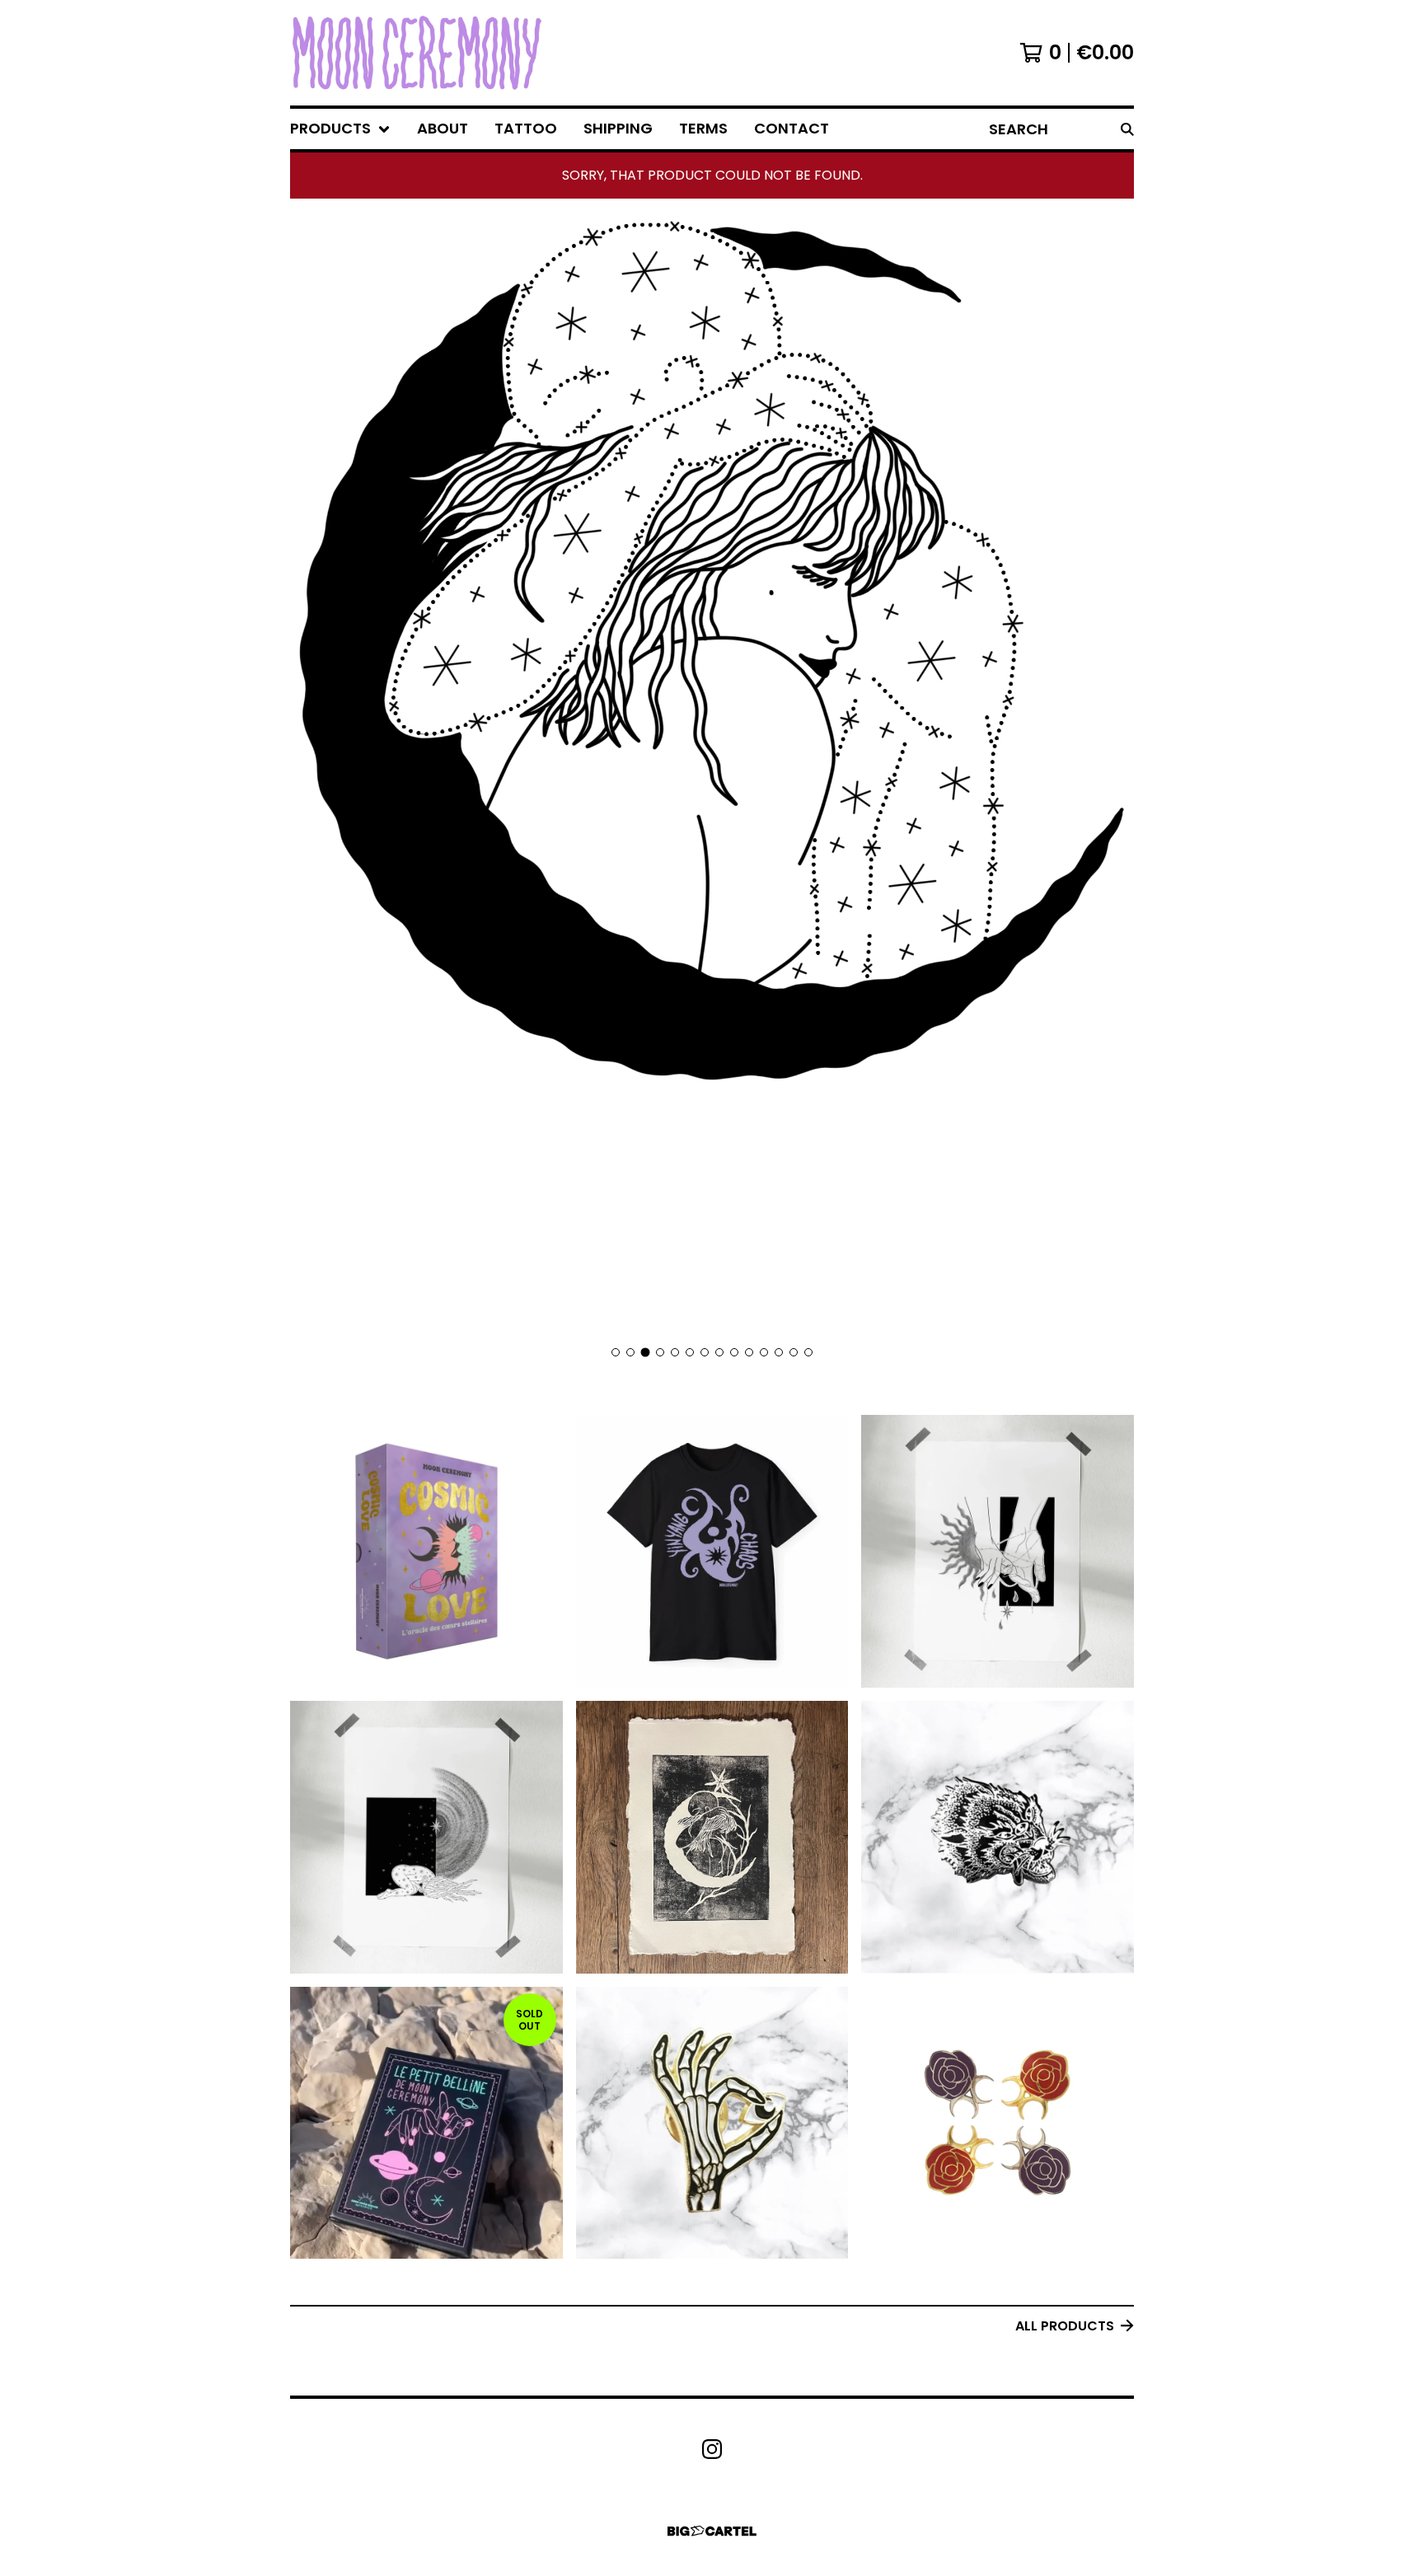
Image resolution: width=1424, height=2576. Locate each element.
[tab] (616, 1352)
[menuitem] (340, 129)
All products (1065, 2326)
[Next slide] (1111, 775)
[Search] (1127, 129)
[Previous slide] (313, 775)
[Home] (417, 53)
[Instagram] (712, 2449)
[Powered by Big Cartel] (712, 2531)
